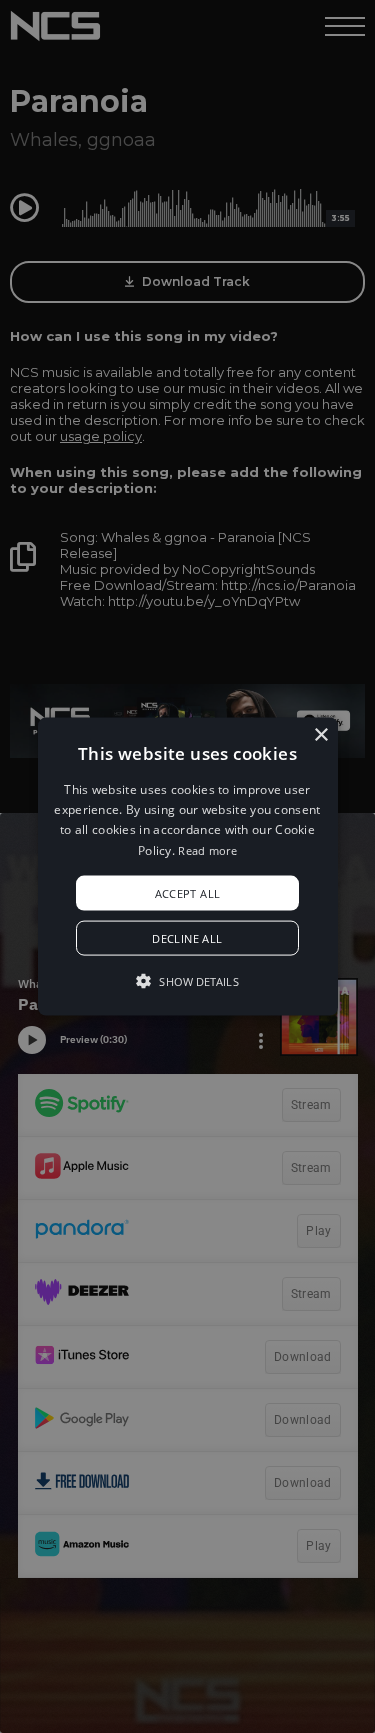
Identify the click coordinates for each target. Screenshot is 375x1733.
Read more (207, 849)
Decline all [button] (187, 938)
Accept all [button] (188, 893)
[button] (188, 866)
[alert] (187, 866)
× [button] (320, 734)
